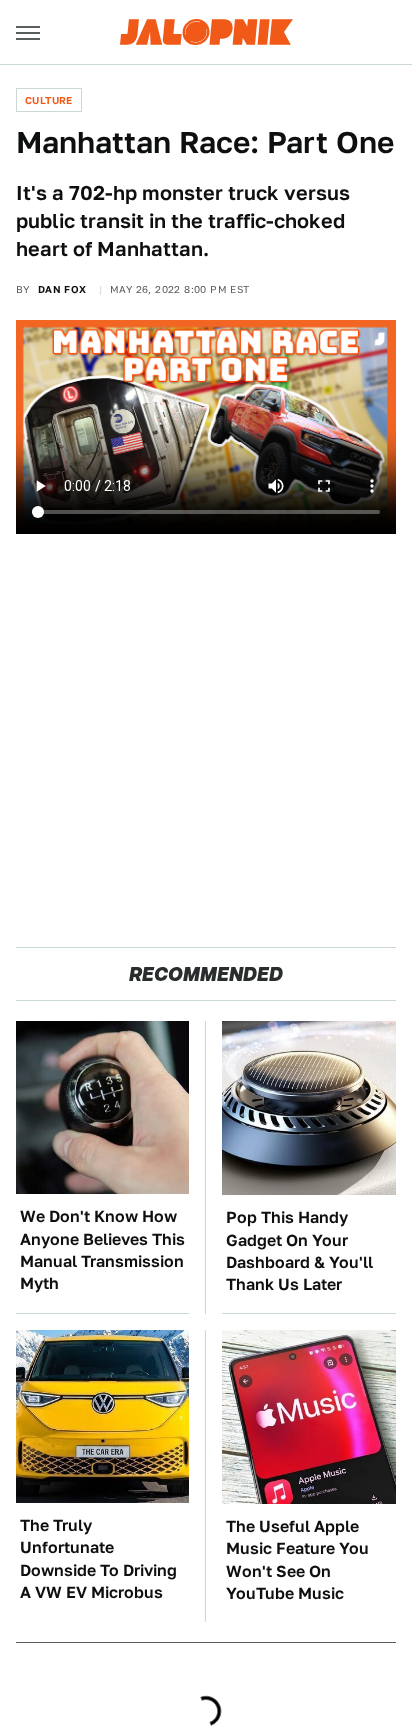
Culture (49, 100)
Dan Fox (62, 289)
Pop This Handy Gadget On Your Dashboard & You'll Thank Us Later (299, 1251)
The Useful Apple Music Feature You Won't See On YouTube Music (297, 1560)
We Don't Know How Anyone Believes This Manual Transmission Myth (102, 1250)
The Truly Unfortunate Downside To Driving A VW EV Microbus (98, 1559)
